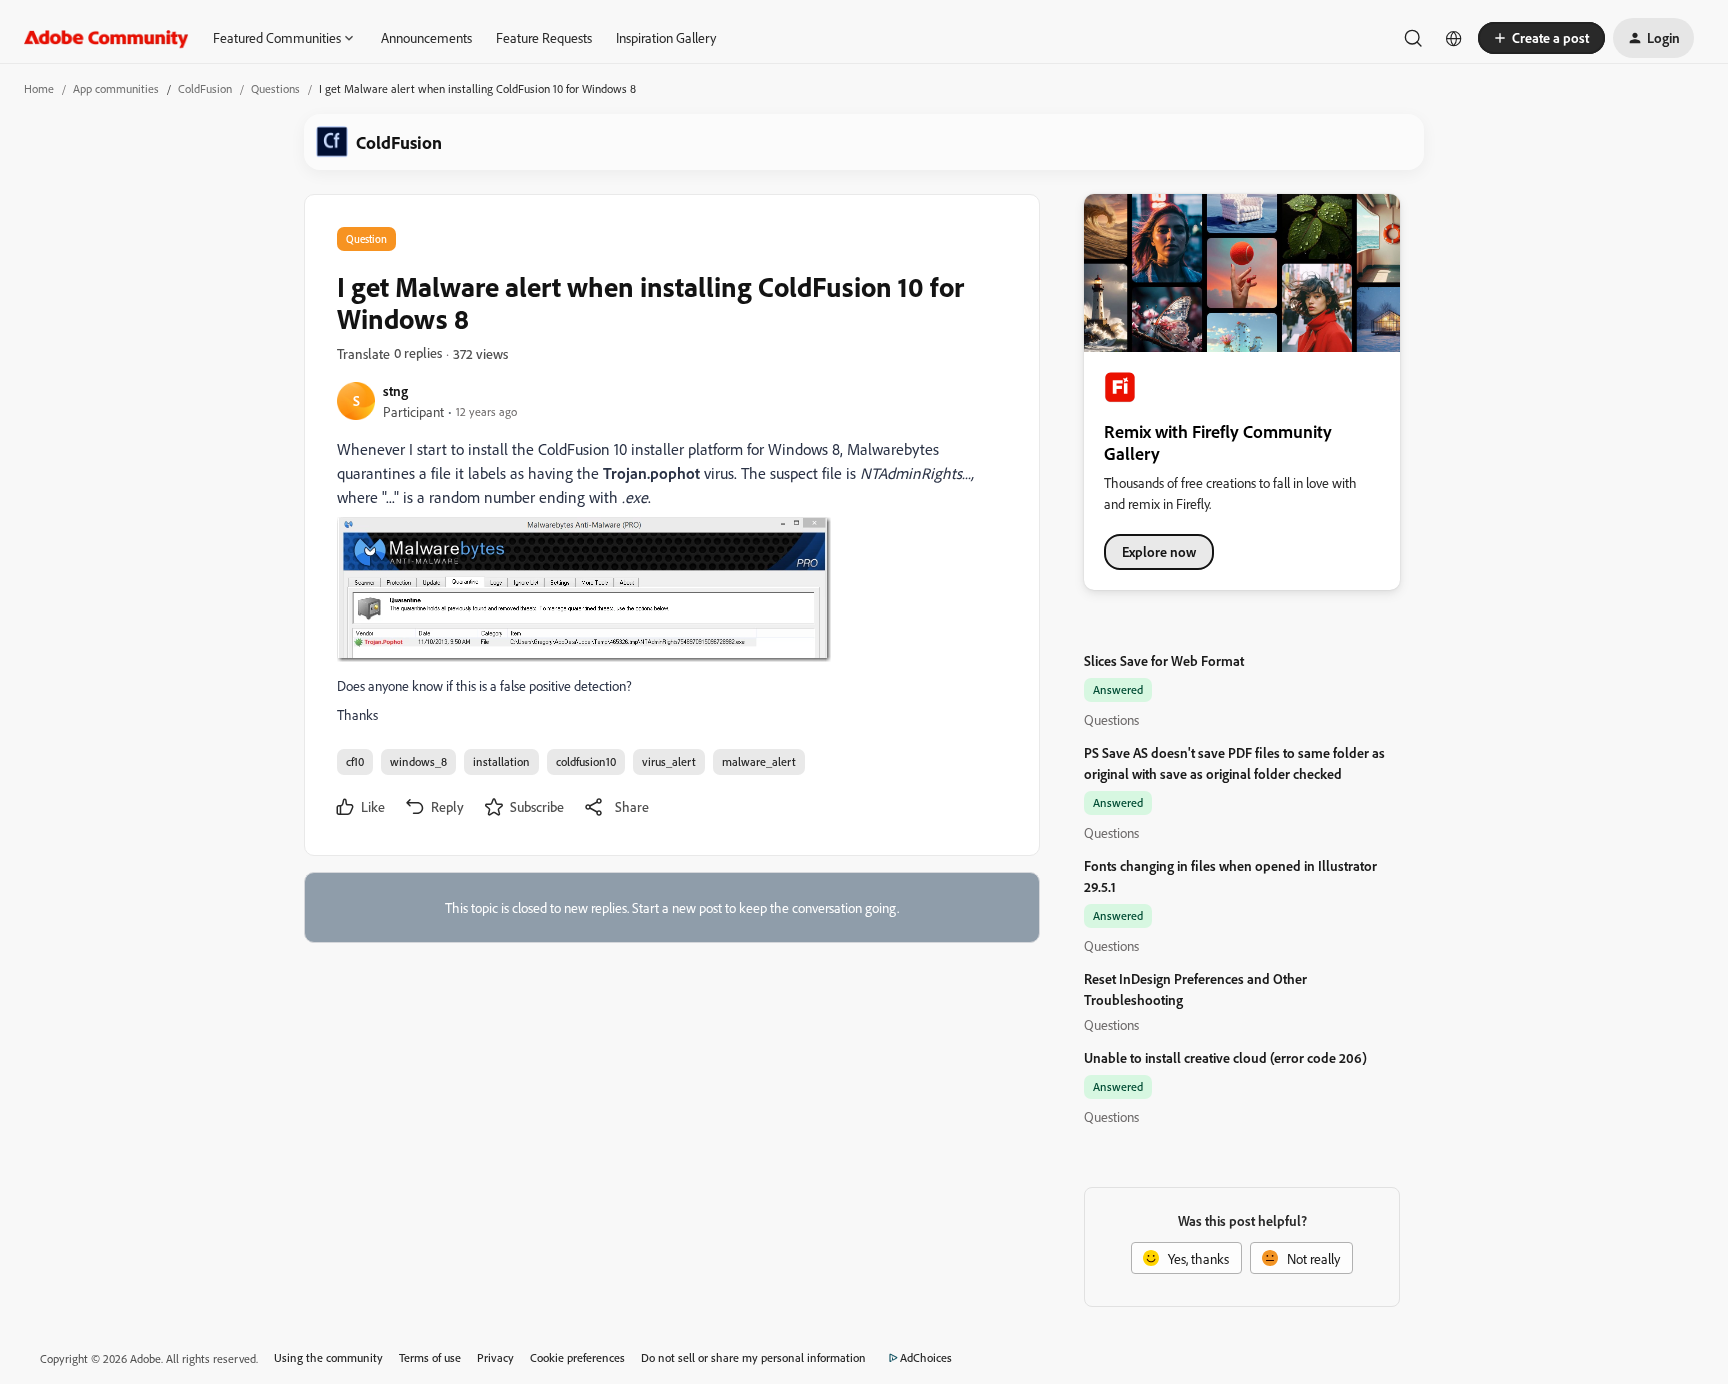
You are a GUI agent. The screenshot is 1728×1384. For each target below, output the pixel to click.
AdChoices (926, 1357)
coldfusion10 (586, 761)
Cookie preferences (577, 1357)
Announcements (426, 37)
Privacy (495, 1357)
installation (501, 761)
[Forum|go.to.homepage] (106, 38)
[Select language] (1454, 38)
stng (395, 390)
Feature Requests (544, 37)
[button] (1541, 38)
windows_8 (418, 761)
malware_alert (759, 761)
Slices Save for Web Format (1164, 660)
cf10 (355, 761)
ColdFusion (205, 88)
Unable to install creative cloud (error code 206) (1225, 1057)
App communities (116, 88)
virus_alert (669, 761)
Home (39, 88)
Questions (275, 88)
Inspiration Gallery (666, 37)
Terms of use (430, 1357)
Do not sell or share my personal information (753, 1357)
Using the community (328, 1357)
